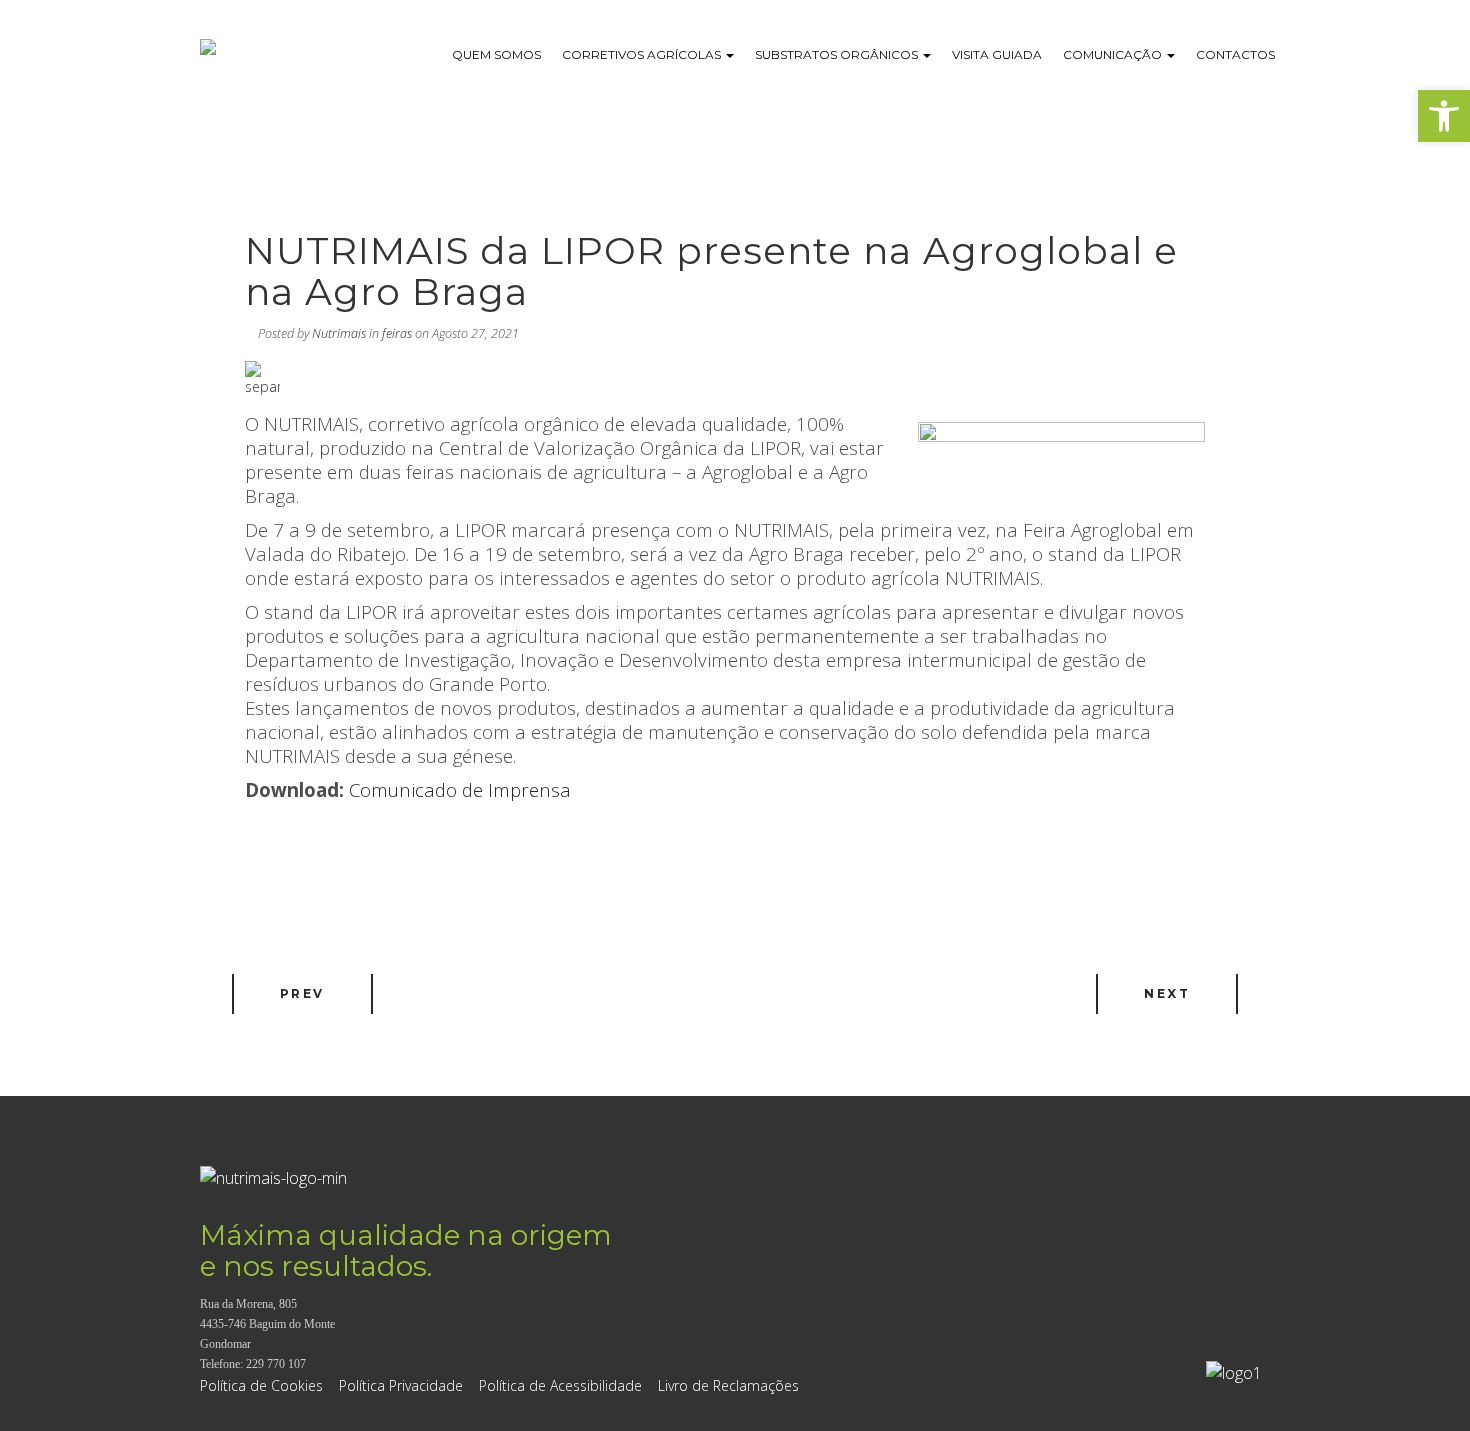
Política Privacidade (401, 1385)
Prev (302, 993)
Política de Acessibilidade (560, 1385)
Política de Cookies (261, 1385)
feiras (397, 333)
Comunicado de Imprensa (460, 789)
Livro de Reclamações (728, 1385)
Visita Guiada (997, 54)
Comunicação (1114, 54)
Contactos (1235, 54)
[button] (1444, 116)
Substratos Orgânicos (838, 54)
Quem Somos (496, 54)
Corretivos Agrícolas (643, 54)
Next (1167, 993)
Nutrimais (339, 333)
